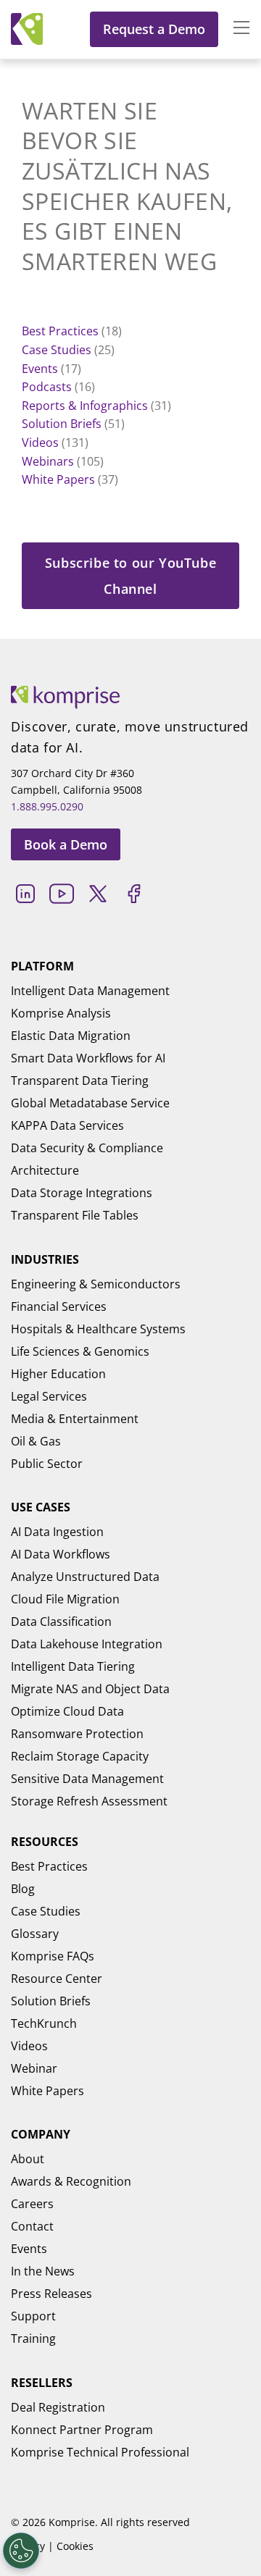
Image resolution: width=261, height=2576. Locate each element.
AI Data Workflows (61, 1554)
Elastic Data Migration (71, 1036)
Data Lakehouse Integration (87, 1644)
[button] (234, 29)
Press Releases (51, 2294)
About (28, 2159)
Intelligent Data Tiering (73, 1666)
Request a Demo (154, 29)
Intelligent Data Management (90, 991)
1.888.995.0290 (47, 806)
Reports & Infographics (85, 406)
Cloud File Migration (65, 1599)
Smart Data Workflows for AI (88, 1058)
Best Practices (60, 331)
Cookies (75, 2546)
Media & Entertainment (75, 1419)
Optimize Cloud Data (67, 1711)
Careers (32, 2204)
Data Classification (61, 1621)
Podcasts (47, 387)
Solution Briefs (62, 424)
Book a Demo (66, 844)
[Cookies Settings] (21, 2551)
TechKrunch (44, 2023)
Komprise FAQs (53, 1956)
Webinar (34, 2068)
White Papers (58, 479)
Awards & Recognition (71, 2181)
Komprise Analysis (61, 1013)
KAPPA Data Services (67, 1125)
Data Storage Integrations (82, 1193)
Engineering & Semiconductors (96, 1284)
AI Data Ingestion (57, 1532)
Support (33, 2316)
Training (33, 2338)
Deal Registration (58, 2407)
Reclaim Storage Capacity (80, 1756)
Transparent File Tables (75, 1215)
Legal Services (49, 1396)
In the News (43, 2271)
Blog (23, 1889)
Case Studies (57, 350)
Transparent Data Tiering (80, 1081)
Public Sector (47, 1464)
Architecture (45, 1170)
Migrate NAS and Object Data (90, 1689)
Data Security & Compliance (87, 1148)
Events (40, 369)
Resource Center (57, 1979)
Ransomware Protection (77, 1734)
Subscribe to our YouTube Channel (130, 576)
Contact (32, 2226)
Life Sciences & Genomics (80, 1351)
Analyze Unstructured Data (85, 1577)
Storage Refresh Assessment (89, 1801)
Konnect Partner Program (82, 2430)
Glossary (35, 1934)
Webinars (48, 461)
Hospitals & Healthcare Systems (98, 1329)
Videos (40, 442)
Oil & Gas (36, 1441)
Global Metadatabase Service (90, 1103)
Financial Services (59, 1306)
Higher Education (58, 1374)
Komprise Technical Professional (100, 2452)
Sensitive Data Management (87, 1779)
